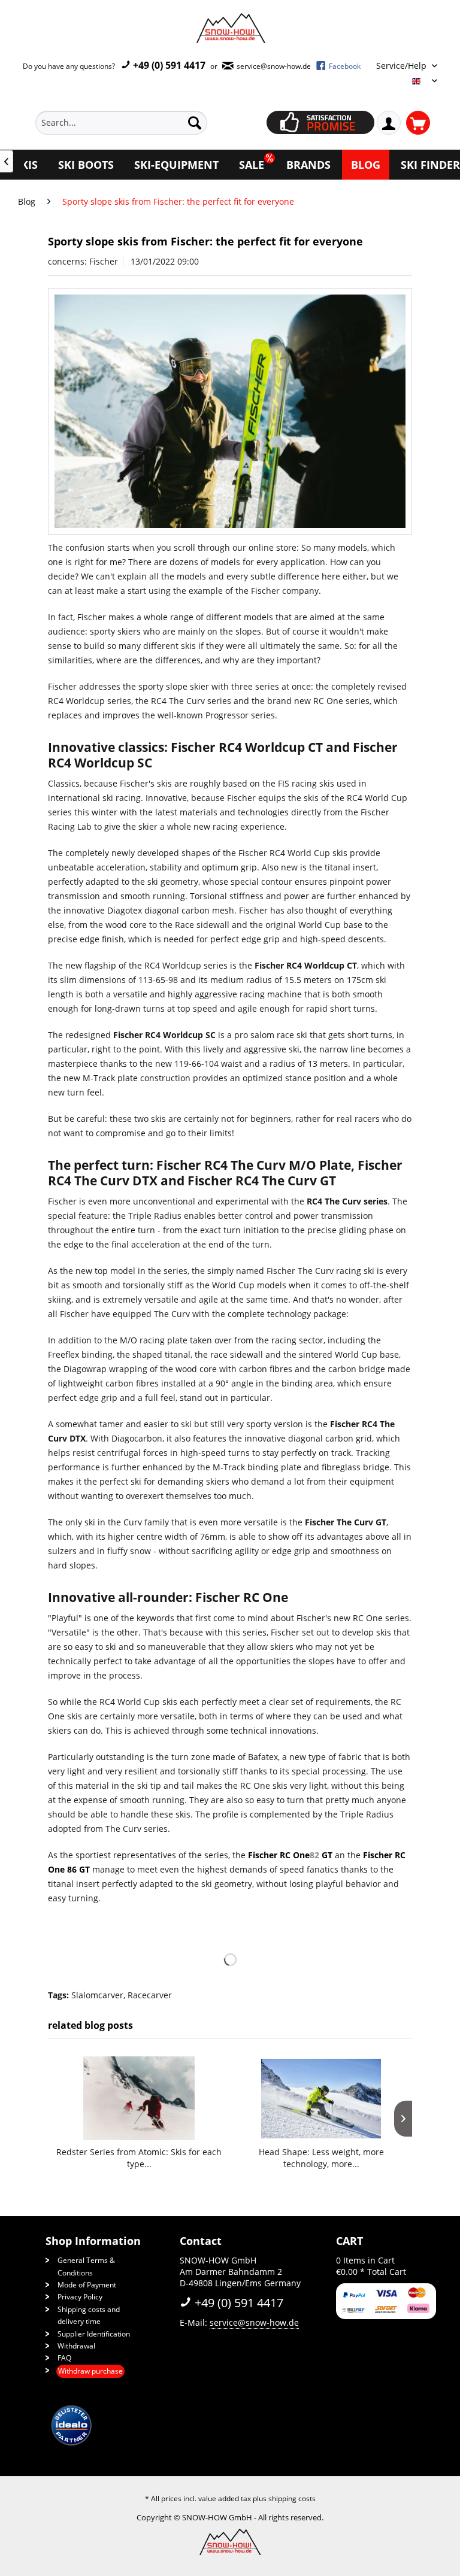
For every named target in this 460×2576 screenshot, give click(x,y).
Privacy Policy (80, 2297)
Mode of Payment (87, 2285)
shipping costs (292, 2498)
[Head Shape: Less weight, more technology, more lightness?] (321, 2098)
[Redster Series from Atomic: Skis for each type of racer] (139, 2098)
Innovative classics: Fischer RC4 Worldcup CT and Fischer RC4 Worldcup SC (223, 755)
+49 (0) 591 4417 (168, 65)
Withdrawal (76, 2346)
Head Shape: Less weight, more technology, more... (321, 2158)
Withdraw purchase (90, 2371)
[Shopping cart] (418, 123)
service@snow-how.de (254, 2322)
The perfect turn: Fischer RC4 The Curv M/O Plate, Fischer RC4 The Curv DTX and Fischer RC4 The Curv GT (225, 1173)
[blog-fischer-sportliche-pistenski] (230, 412)
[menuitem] (139, 123)
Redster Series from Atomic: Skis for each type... (139, 2158)
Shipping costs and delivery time (89, 2315)
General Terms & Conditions (86, 2266)
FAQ (64, 2358)
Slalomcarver (97, 1995)
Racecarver (150, 1995)
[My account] (389, 123)
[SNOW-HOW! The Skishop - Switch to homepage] (230, 28)
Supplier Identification (94, 2334)
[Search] (195, 123)
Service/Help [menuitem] (402, 66)
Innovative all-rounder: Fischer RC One (168, 1597)
